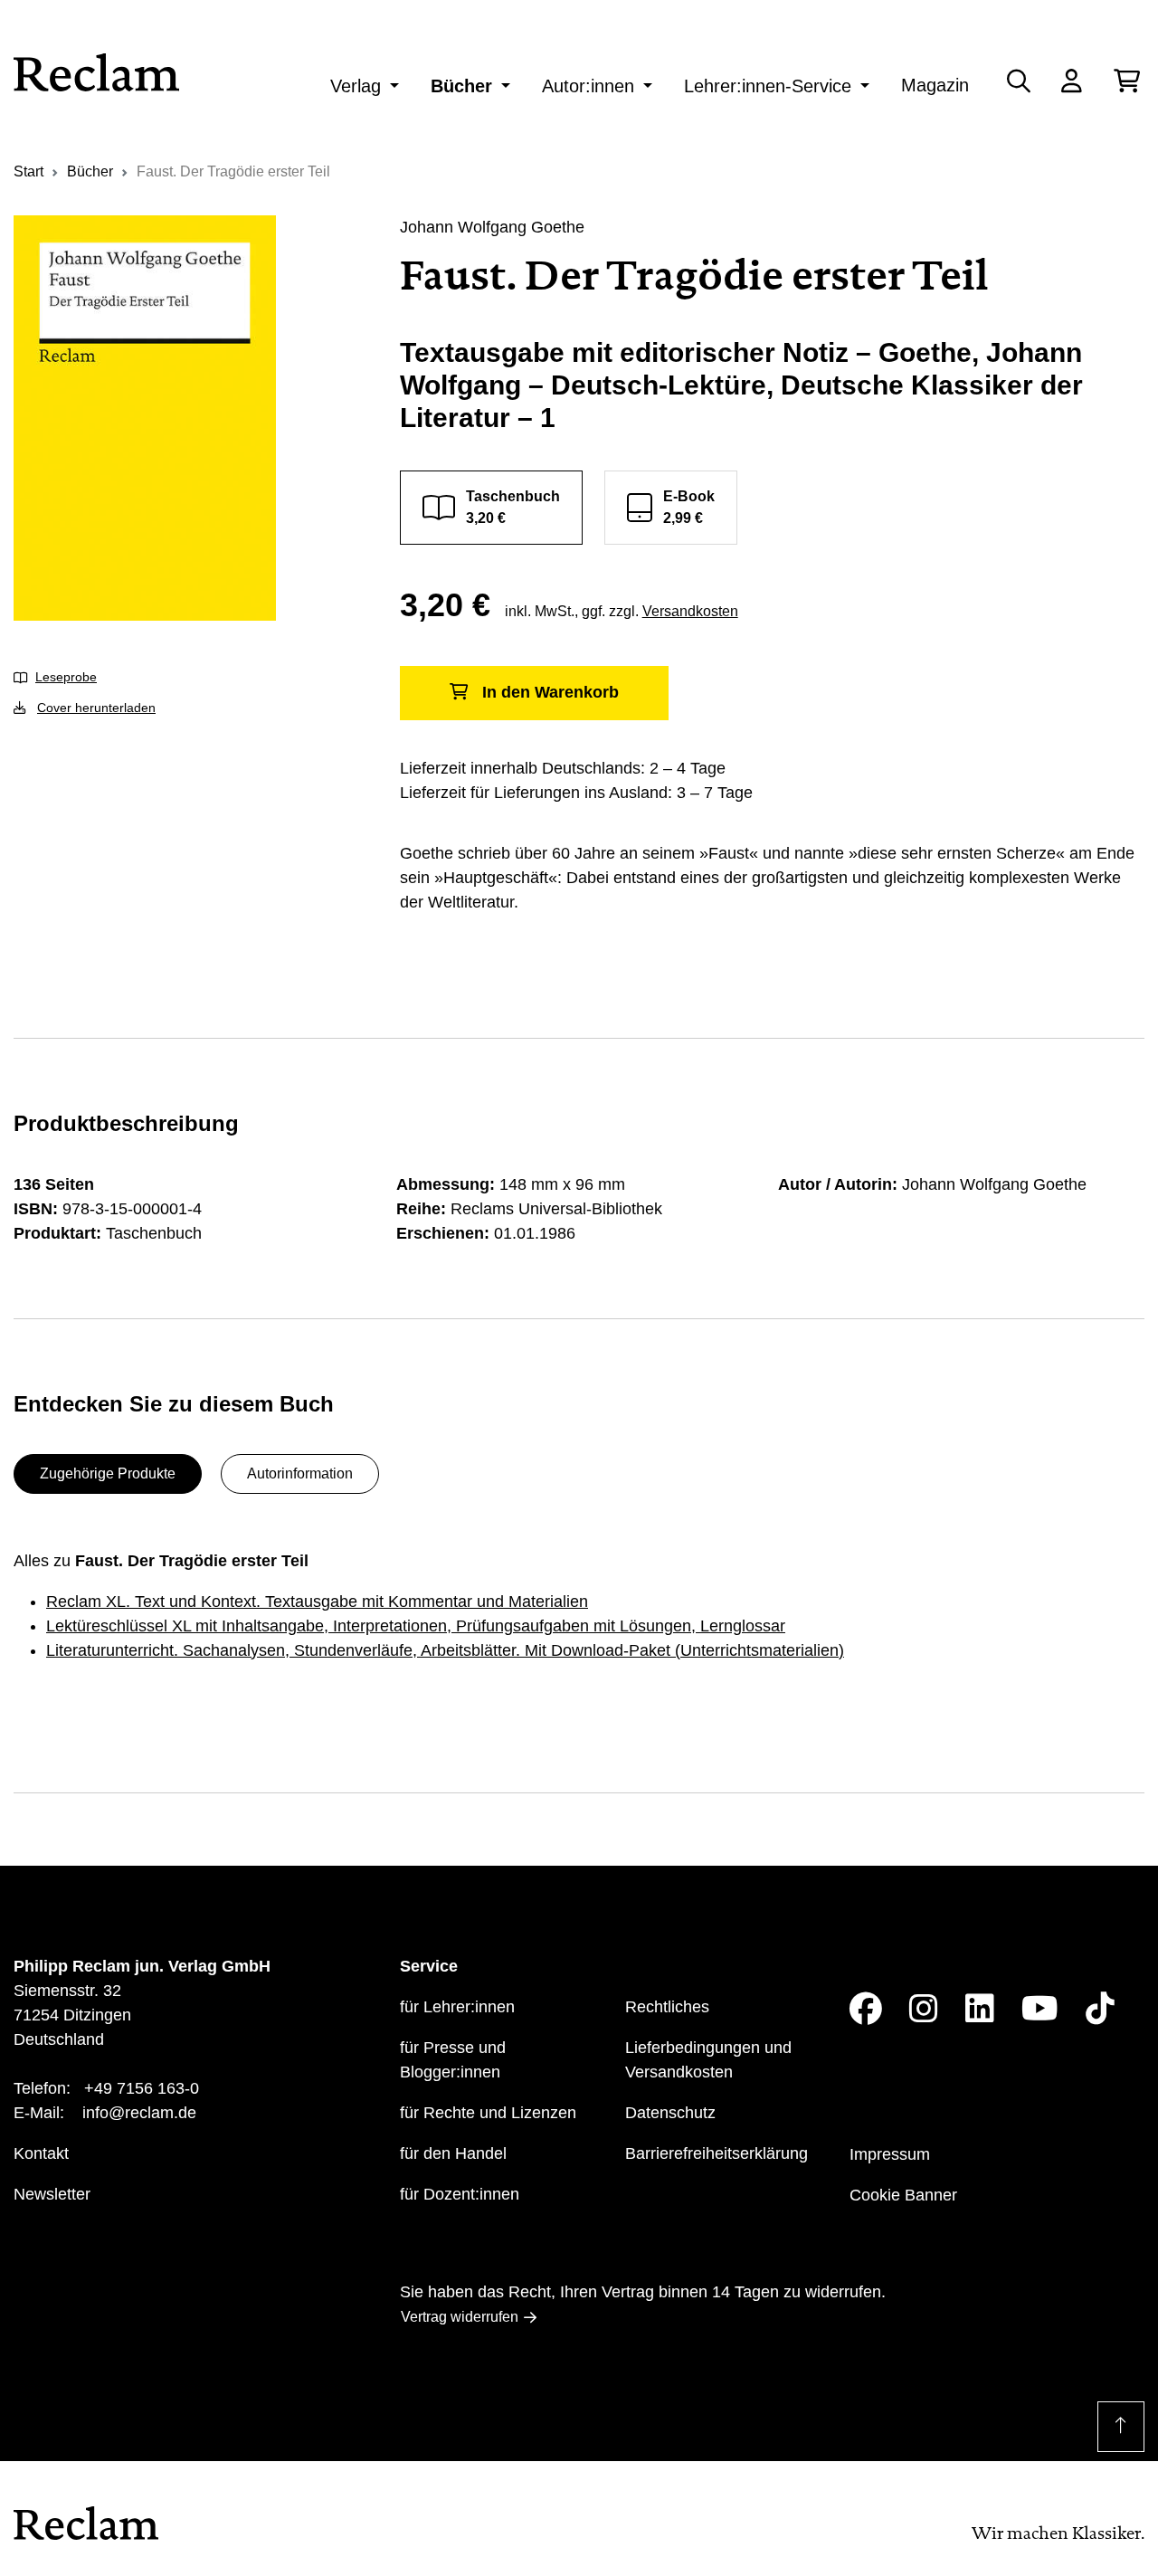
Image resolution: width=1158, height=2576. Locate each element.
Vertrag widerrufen (460, 2317)
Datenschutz (670, 2113)
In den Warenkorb (551, 692)
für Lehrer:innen (457, 2007)
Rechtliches (667, 2007)
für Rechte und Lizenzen (488, 2113)
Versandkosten (690, 611)
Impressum (890, 2154)
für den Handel (453, 2153)
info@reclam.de (139, 2113)
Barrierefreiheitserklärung (717, 2153)
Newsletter (52, 2194)
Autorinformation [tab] (300, 1473)
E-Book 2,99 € (689, 507)
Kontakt (41, 2153)
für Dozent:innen (460, 2194)
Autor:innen (588, 86)
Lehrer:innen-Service (768, 86)
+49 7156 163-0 (142, 2088)
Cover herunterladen (96, 708)
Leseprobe (66, 677)
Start (28, 171)
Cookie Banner (903, 2195)
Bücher (461, 86)
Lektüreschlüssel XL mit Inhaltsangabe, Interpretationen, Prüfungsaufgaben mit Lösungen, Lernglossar (416, 1626)
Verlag (356, 86)
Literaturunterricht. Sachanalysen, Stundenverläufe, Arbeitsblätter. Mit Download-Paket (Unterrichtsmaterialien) (445, 1650)
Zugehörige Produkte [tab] (108, 1473)
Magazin (935, 85)
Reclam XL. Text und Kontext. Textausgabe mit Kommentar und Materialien (317, 1602)
